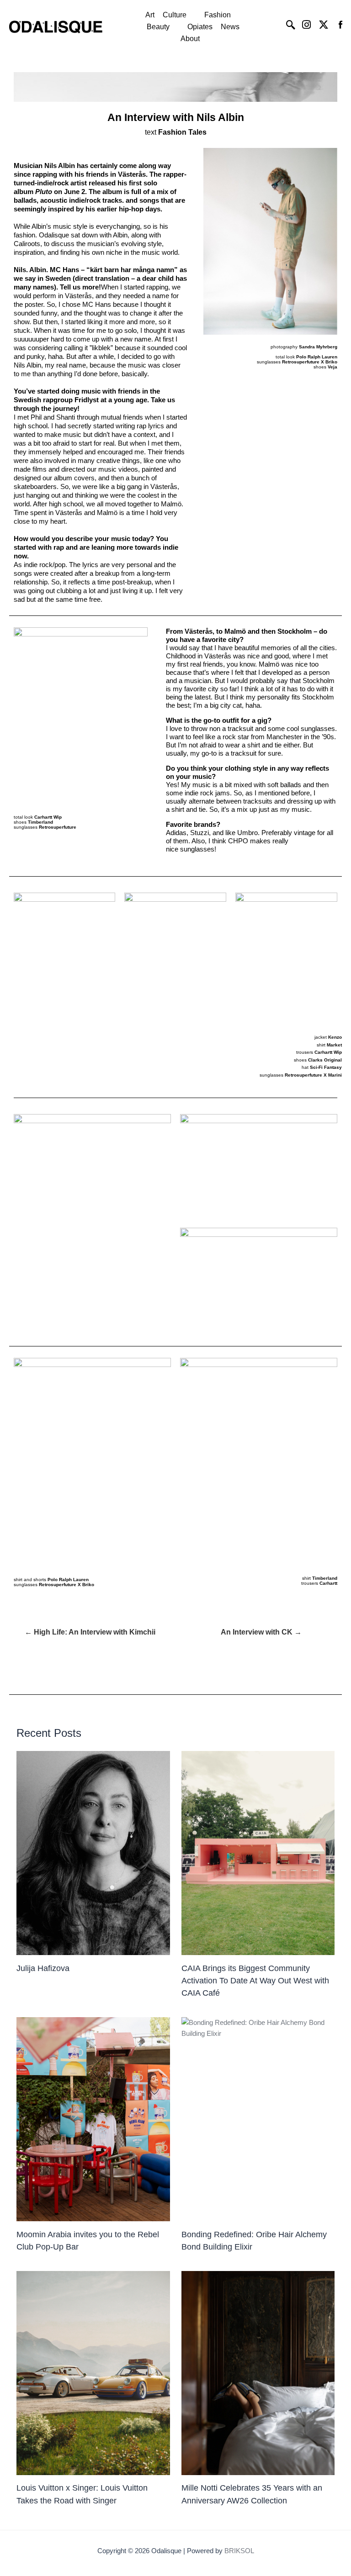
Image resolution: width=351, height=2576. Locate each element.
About (190, 39)
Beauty (158, 27)
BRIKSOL (239, 2551)
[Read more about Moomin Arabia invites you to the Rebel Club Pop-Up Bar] (93, 2119)
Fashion (218, 15)
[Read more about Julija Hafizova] (93, 1853)
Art (150, 15)
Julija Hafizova (43, 1968)
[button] (179, 15)
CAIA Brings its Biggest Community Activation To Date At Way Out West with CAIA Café (255, 1981)
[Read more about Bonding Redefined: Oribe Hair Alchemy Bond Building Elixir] (258, 2119)
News (230, 27)
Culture (175, 15)
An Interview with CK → (261, 1632)
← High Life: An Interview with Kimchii (90, 1632)
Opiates (200, 27)
